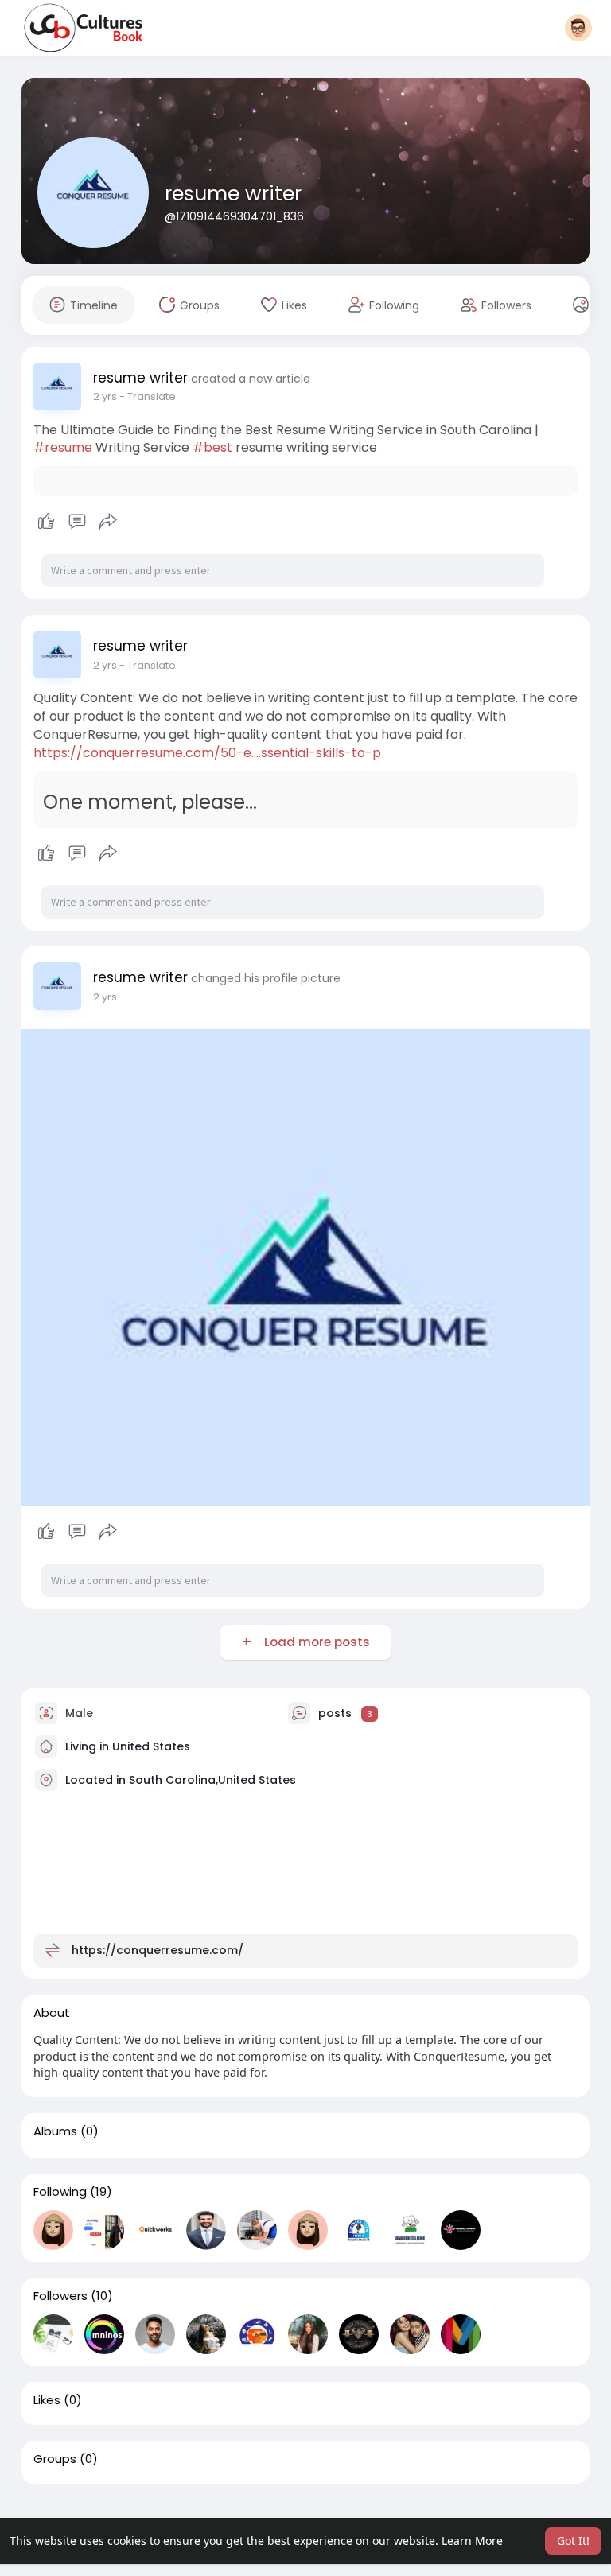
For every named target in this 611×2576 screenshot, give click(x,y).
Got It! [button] (573, 2541)
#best (212, 447)
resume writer (233, 194)
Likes (47, 2400)
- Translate (148, 396)
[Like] (78, 522)
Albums (55, 2131)
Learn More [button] (472, 2541)
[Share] (108, 522)
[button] (578, 28)
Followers (60, 2296)
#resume (63, 447)
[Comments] (77, 522)
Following (60, 2192)
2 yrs (105, 396)
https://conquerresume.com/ (158, 1950)
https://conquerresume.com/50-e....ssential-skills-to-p (207, 753)
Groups (55, 2459)
